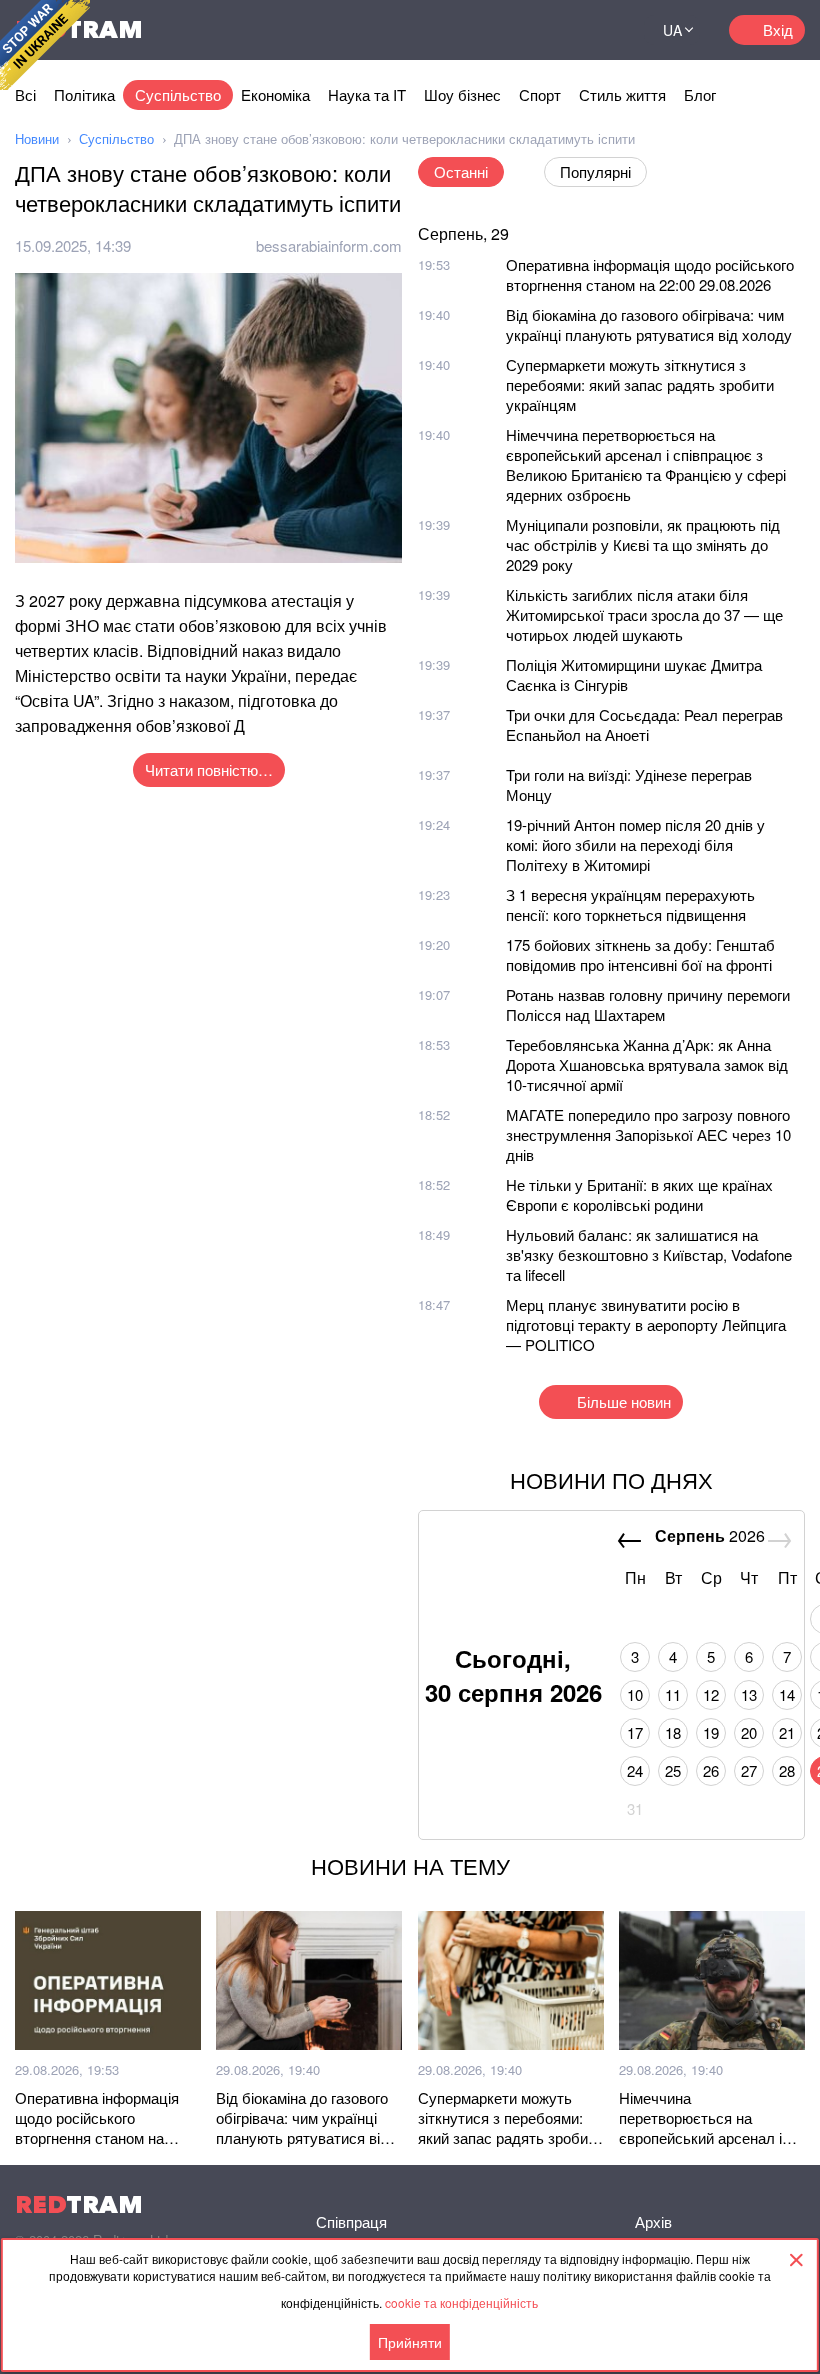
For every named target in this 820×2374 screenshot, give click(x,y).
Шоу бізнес (462, 94)
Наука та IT (367, 94)
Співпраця (351, 2221)
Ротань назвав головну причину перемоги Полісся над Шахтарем (648, 1004)
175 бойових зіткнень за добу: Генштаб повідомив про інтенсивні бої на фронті (640, 954)
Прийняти (410, 2342)
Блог (700, 94)
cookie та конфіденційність (461, 2302)
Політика (84, 94)
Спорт (540, 94)
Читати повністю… (209, 769)
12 (711, 1694)
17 (635, 1732)
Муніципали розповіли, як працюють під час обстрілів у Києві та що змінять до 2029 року (643, 544)
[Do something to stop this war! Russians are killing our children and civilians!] (45, 45)
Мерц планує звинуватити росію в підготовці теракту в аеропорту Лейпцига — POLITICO (646, 1324)
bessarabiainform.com (329, 245)
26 (711, 1770)
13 (749, 1694)
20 (749, 1732)
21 (787, 1732)
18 (673, 1732)
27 (749, 1770)
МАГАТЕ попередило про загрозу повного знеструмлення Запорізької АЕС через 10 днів (648, 1134)
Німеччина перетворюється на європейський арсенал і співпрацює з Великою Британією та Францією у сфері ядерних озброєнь (646, 464)
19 (711, 1732)
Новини (37, 138)
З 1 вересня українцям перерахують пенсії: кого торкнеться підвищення (630, 904)
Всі (25, 94)
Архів (653, 2221)
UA (672, 30)
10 (635, 1694)
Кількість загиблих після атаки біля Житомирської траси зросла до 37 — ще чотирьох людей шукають (644, 614)
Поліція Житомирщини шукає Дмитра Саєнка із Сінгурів (634, 674)
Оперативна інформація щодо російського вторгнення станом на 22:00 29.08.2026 (650, 274)
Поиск (604, 30)
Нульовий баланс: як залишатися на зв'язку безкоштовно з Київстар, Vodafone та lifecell (649, 1254)
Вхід (778, 29)
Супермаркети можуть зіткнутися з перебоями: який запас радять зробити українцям (640, 384)
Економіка (275, 94)
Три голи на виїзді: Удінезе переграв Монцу (629, 784)
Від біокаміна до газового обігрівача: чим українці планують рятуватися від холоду (649, 324)
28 (787, 1770)
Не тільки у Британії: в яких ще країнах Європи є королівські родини (639, 1194)
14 (787, 1694)
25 (673, 1770)
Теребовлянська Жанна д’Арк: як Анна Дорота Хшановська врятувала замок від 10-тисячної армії (647, 1064)
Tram (79, 2204)
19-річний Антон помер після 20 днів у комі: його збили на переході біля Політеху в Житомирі (635, 844)
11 (673, 1694)
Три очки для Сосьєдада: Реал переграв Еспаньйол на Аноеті (644, 724)
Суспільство (178, 94)
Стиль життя (622, 94)
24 (635, 1770)
